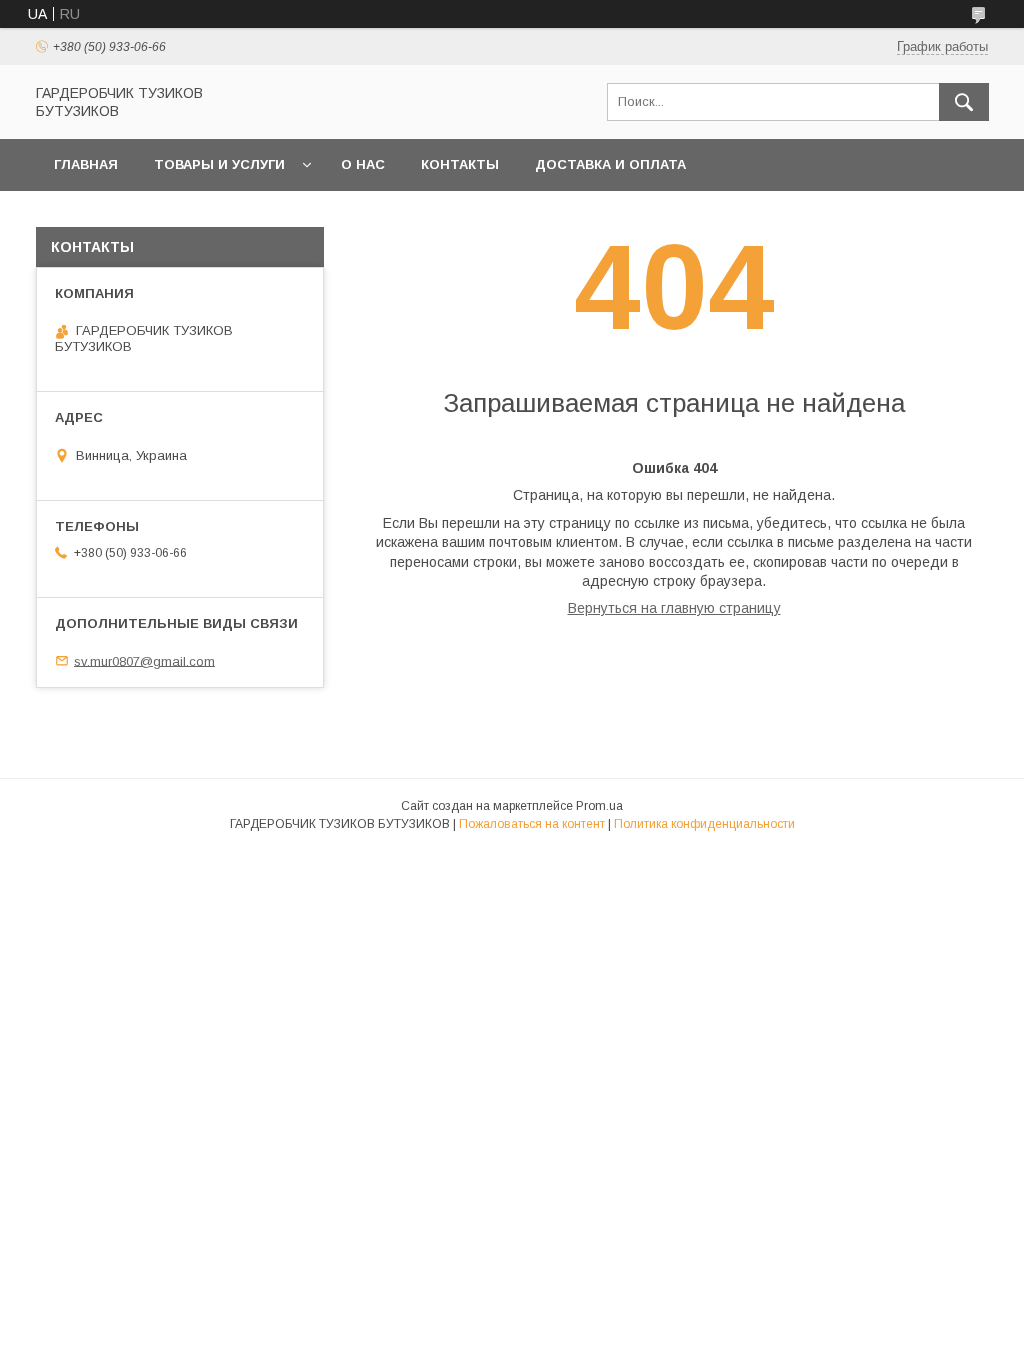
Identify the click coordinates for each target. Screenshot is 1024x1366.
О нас (363, 164)
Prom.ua (599, 806)
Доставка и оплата (610, 164)
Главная (86, 164)
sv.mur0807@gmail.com (144, 660)
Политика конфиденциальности (704, 824)
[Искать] (964, 102)
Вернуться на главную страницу (674, 608)
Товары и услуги (219, 164)
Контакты (460, 164)
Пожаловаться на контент (532, 824)
